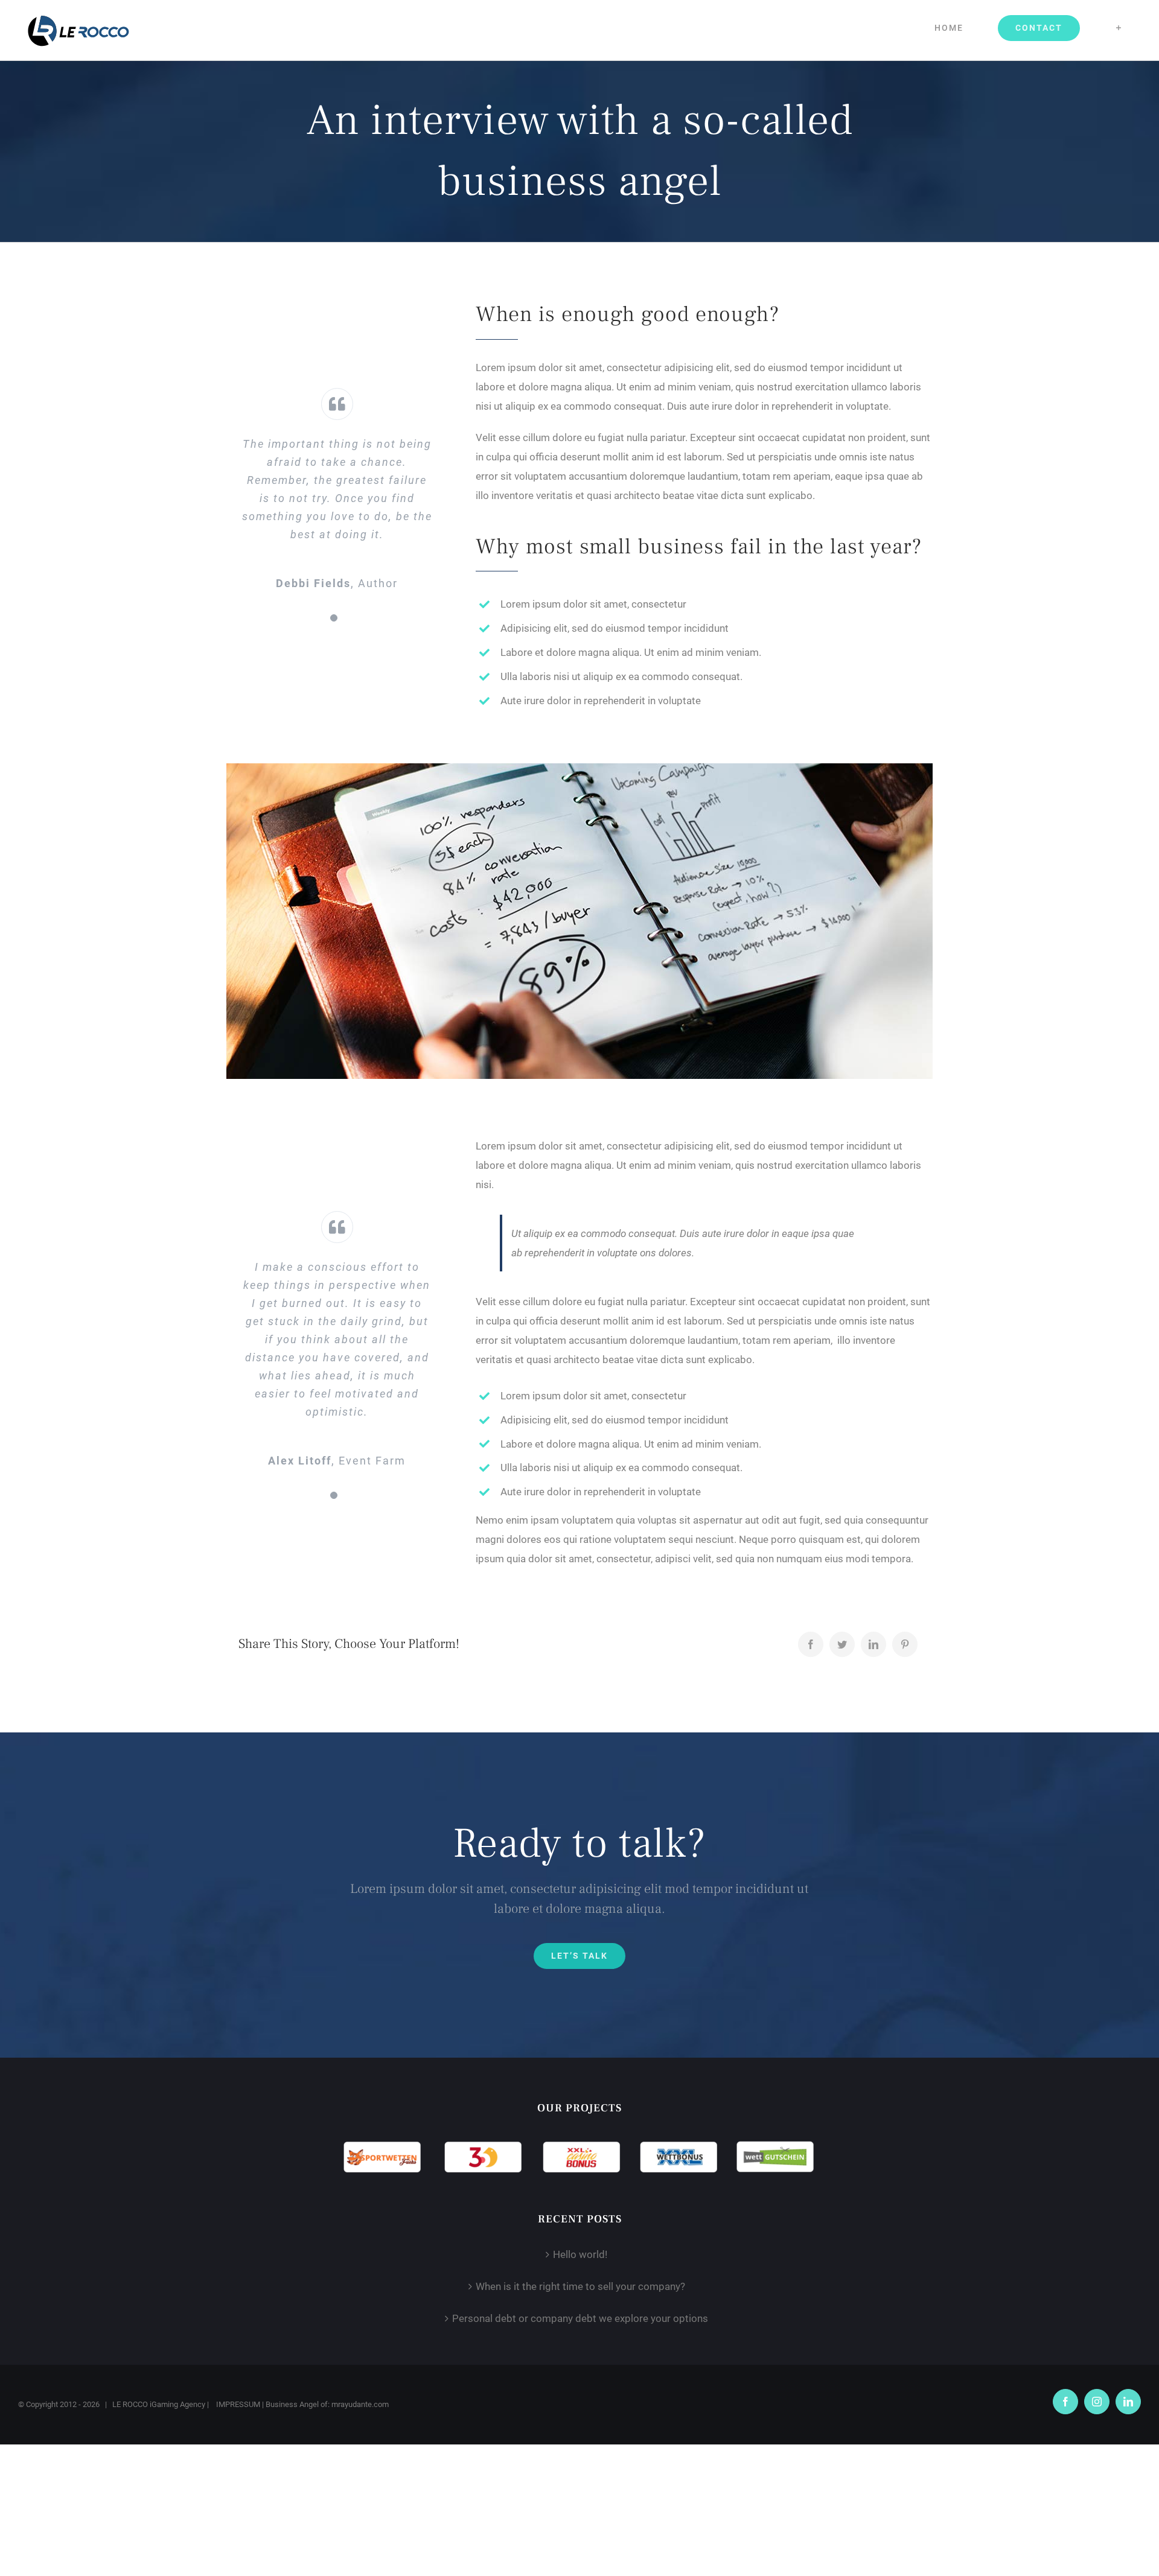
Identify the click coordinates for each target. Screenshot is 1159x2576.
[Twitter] (842, 1644)
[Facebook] (811, 1644)
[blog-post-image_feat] (579, 768)
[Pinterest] (905, 1644)
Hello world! (580, 2254)
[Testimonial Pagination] (334, 618)
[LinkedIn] (873, 1644)
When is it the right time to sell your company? (580, 2286)
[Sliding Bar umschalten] (1119, 28)
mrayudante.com (360, 2404)
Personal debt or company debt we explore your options (580, 2318)
